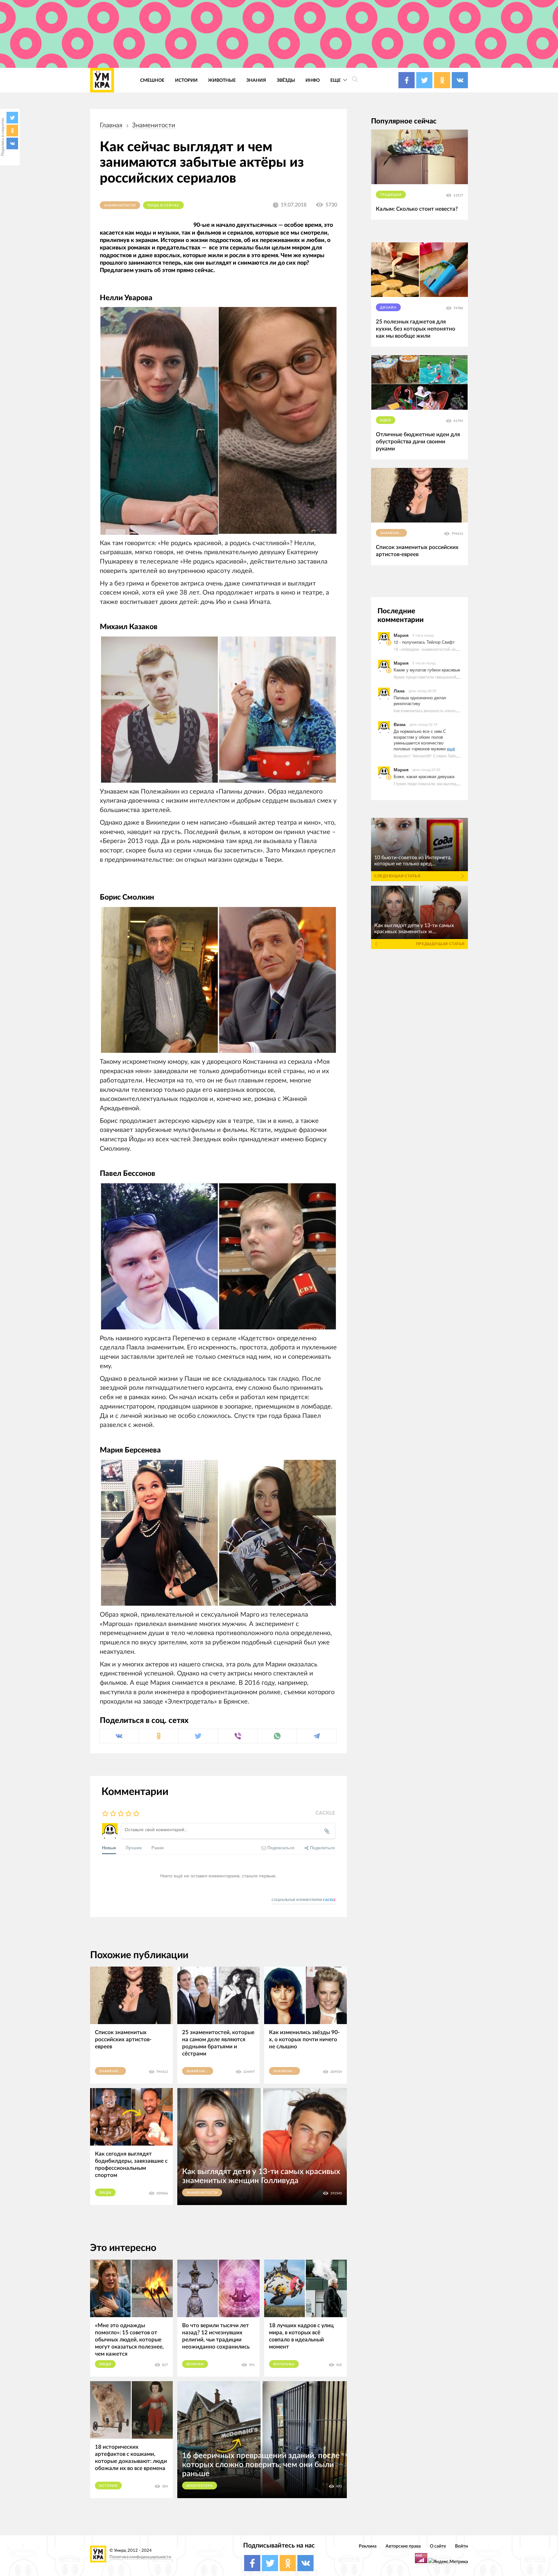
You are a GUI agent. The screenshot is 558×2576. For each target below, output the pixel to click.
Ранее (158, 1848)
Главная (111, 125)
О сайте (438, 2546)
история (108, 2486)
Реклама (368, 2546)
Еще (336, 80)
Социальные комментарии (304, 1900)
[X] (12, 118)
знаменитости (154, 125)
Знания (256, 80)
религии (195, 2364)
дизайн (388, 308)
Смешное (152, 80)
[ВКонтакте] (12, 143)
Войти (461, 2546)
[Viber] (238, 1736)
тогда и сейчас (163, 206)
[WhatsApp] (277, 1736)
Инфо (313, 80)
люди (105, 2193)
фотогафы (284, 2364)
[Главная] (102, 80)
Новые (109, 1848)
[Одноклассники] (12, 131)
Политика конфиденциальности (140, 2557)
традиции (391, 195)
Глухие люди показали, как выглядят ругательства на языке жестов (455, 783)
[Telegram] (317, 1736)
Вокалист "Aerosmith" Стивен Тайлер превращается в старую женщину (459, 756)
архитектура (200, 2486)
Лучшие (134, 1848)
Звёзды (286, 80)
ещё (451, 749)
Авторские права (403, 2546)
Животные (222, 80)
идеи (386, 420)
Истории (186, 80)
